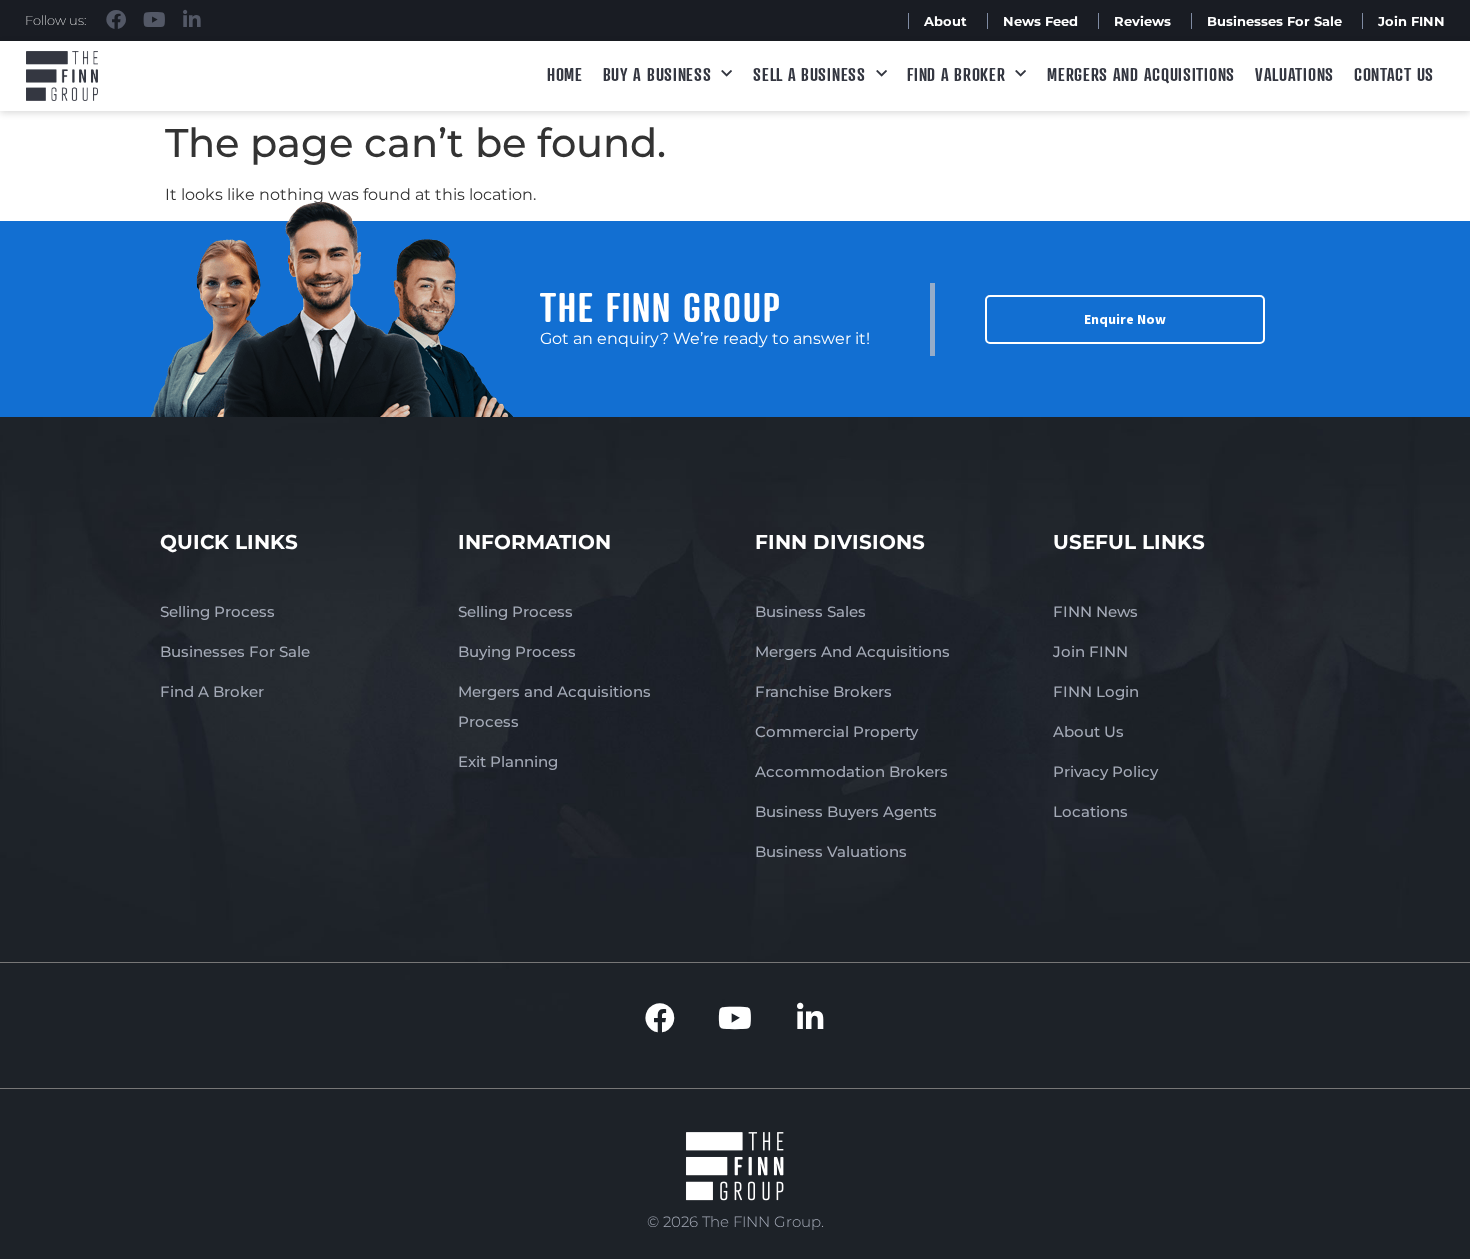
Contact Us (1394, 74)
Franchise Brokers (823, 691)
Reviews (1142, 21)
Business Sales (810, 611)
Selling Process (217, 611)
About (945, 21)
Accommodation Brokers (851, 771)
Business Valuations (831, 851)
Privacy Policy (1105, 771)
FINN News (1095, 611)
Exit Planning (508, 761)
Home (565, 74)
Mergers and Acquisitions (1141, 74)
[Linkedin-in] (192, 20)
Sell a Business (809, 74)
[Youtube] (154, 20)
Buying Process (517, 651)
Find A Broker (956, 74)
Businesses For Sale (1274, 21)
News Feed (1040, 21)
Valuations (1294, 74)
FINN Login (1096, 691)
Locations (1090, 811)
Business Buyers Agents (846, 811)
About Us (1088, 731)
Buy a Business (657, 74)
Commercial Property (836, 731)
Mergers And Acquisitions (852, 651)
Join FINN (1411, 21)
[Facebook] (116, 20)
